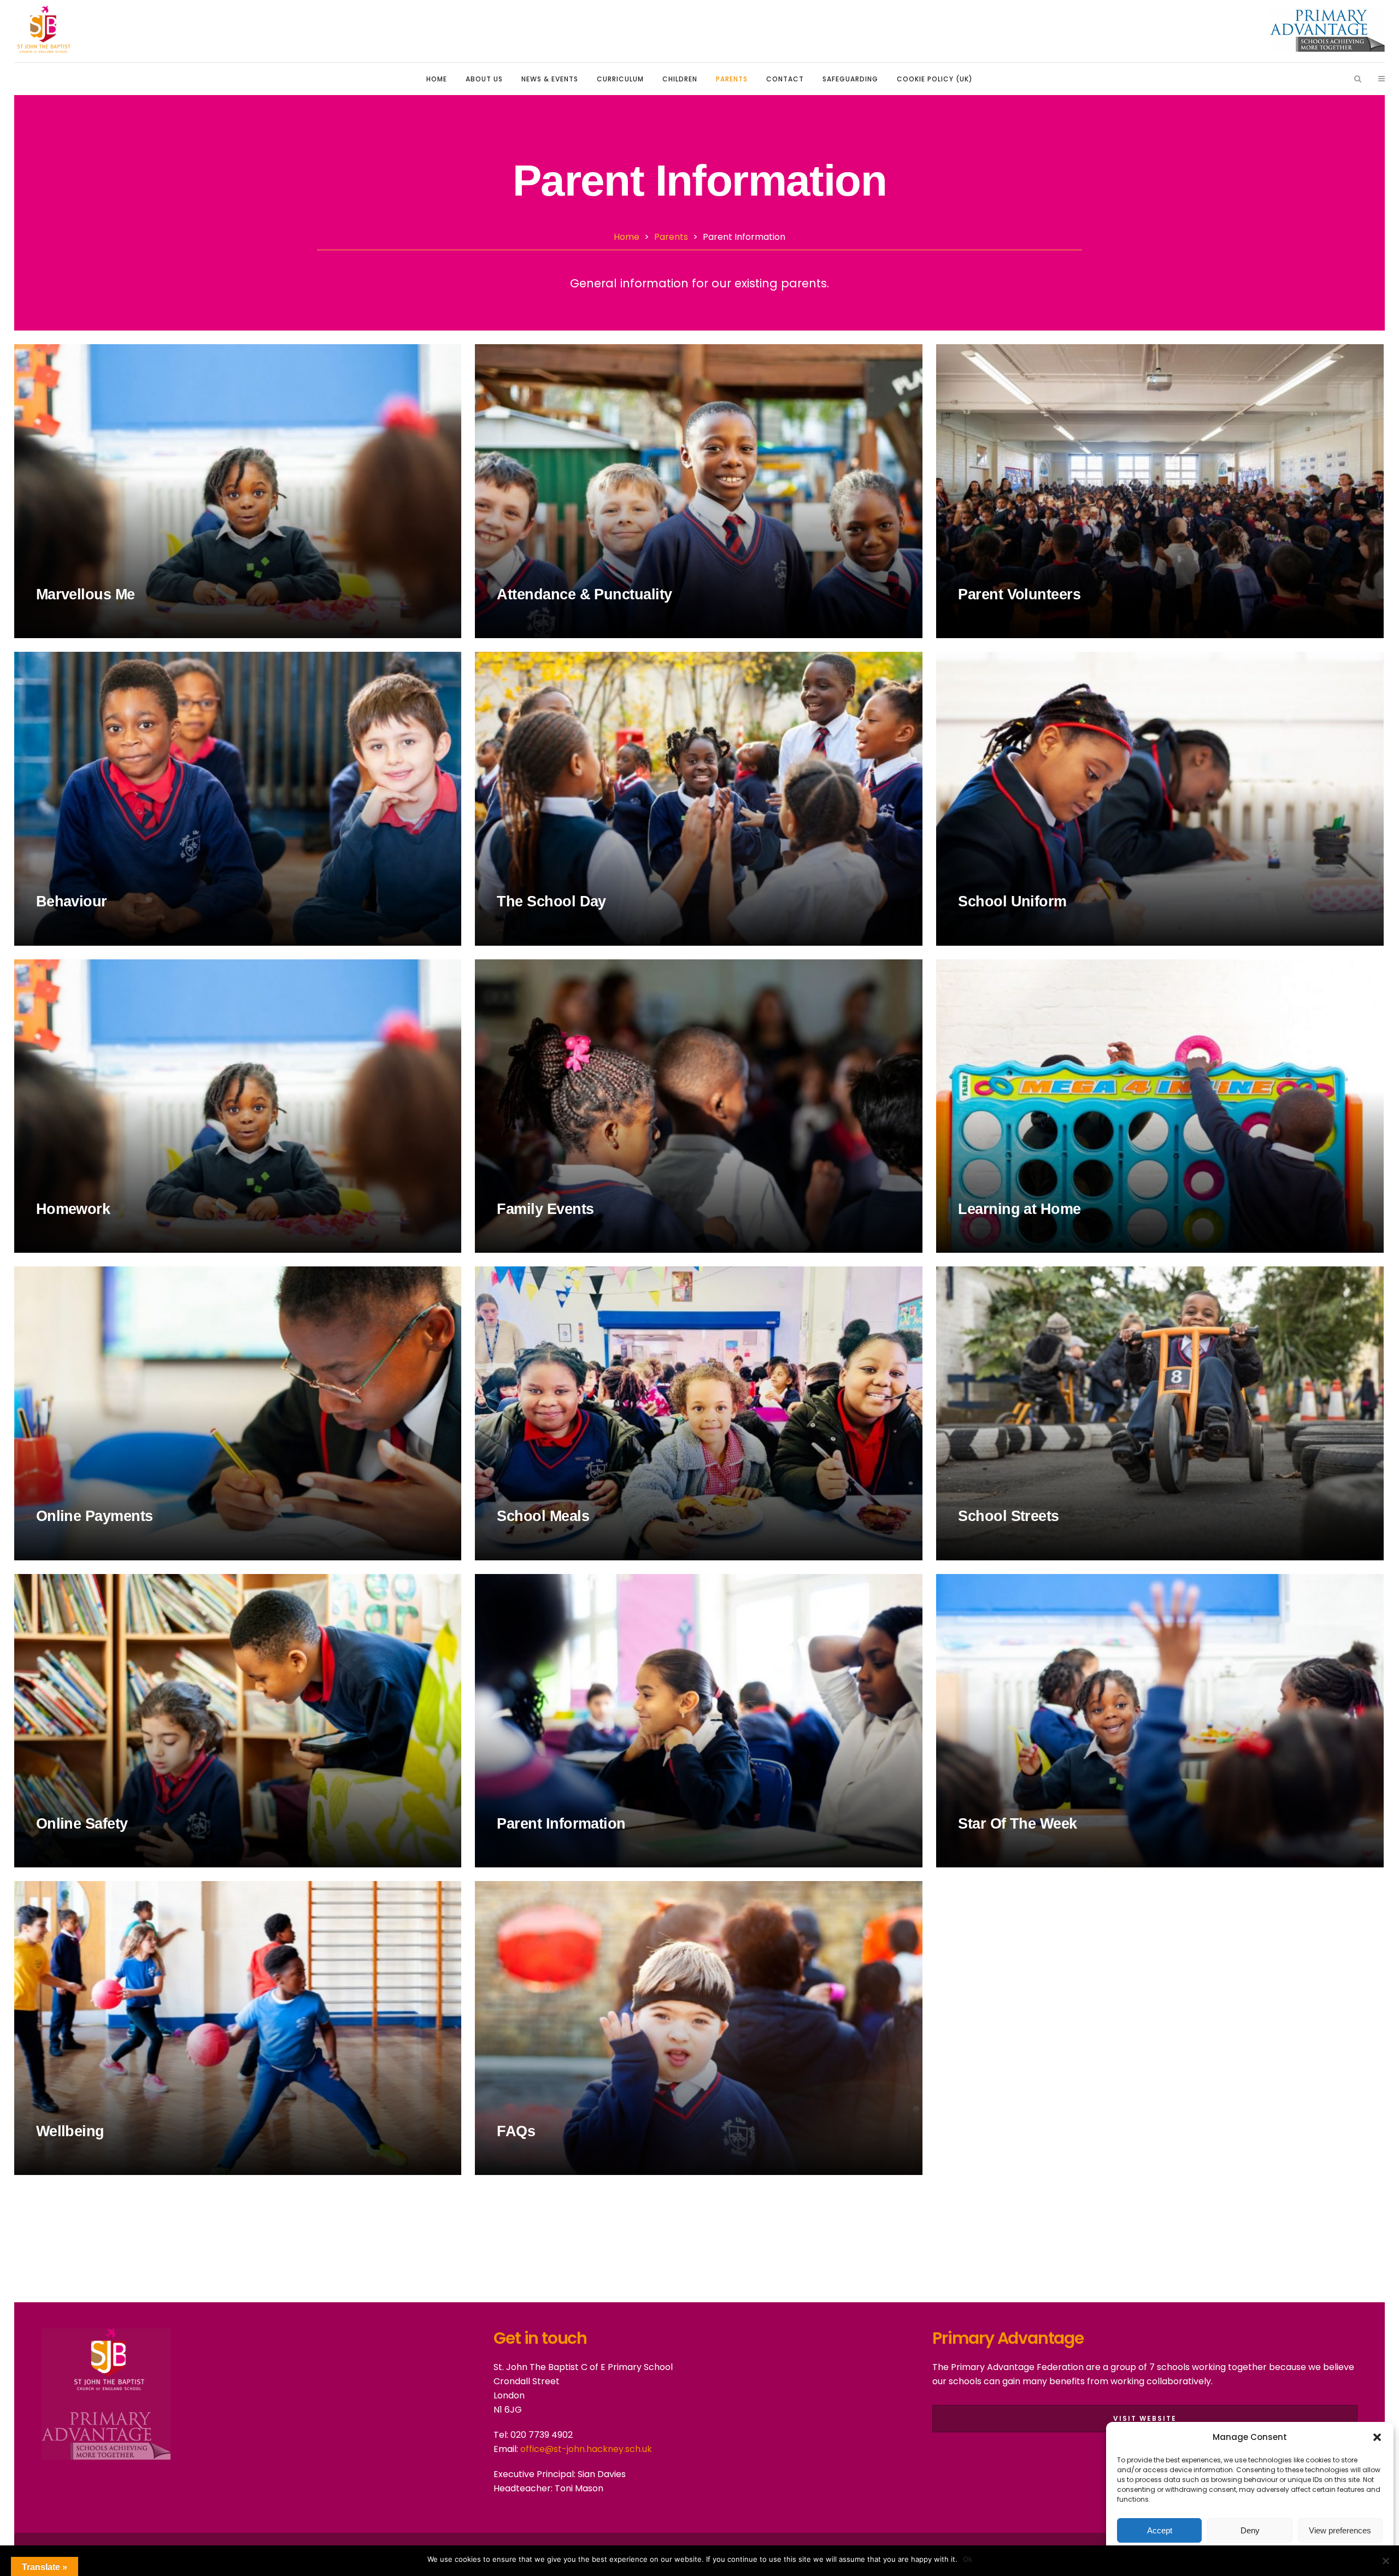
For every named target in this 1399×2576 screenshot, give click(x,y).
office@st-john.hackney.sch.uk (585, 2449)
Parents (671, 237)
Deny (1250, 2530)
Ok (968, 2559)
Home (627, 237)
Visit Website (1145, 2418)
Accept (1160, 2530)
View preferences (1340, 2530)
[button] (1377, 2437)
